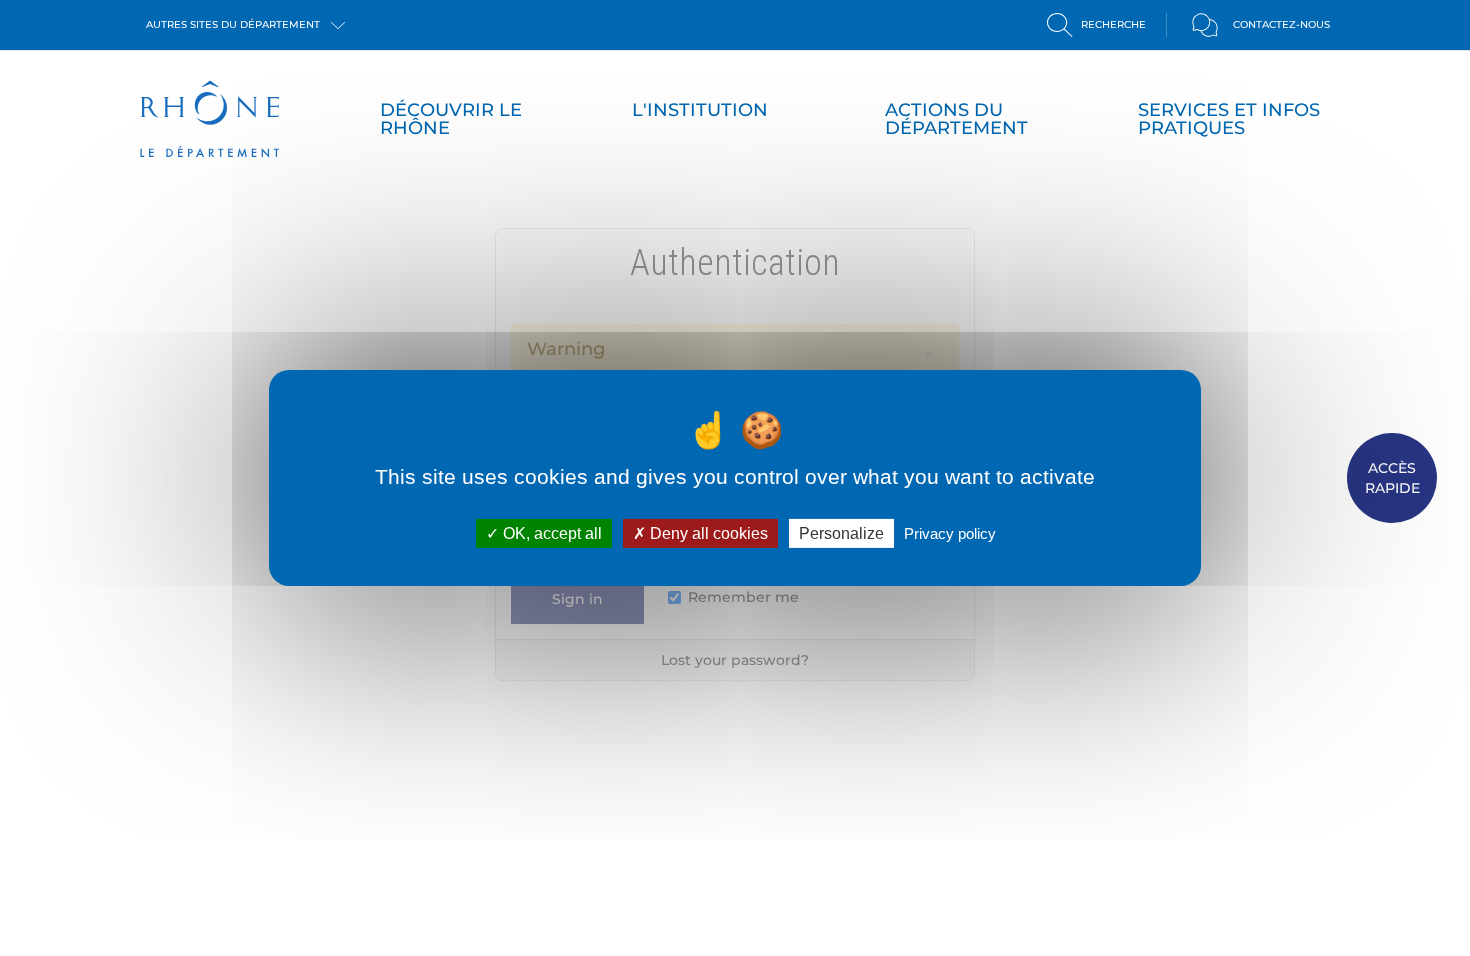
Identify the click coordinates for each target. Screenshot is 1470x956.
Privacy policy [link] (950, 533)
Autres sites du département (234, 24)
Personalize (841, 533)
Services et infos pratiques (1229, 119)
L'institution (700, 110)
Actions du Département (956, 119)
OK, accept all (550, 533)
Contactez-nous (1281, 24)
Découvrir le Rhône (451, 119)
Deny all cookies (707, 533)
